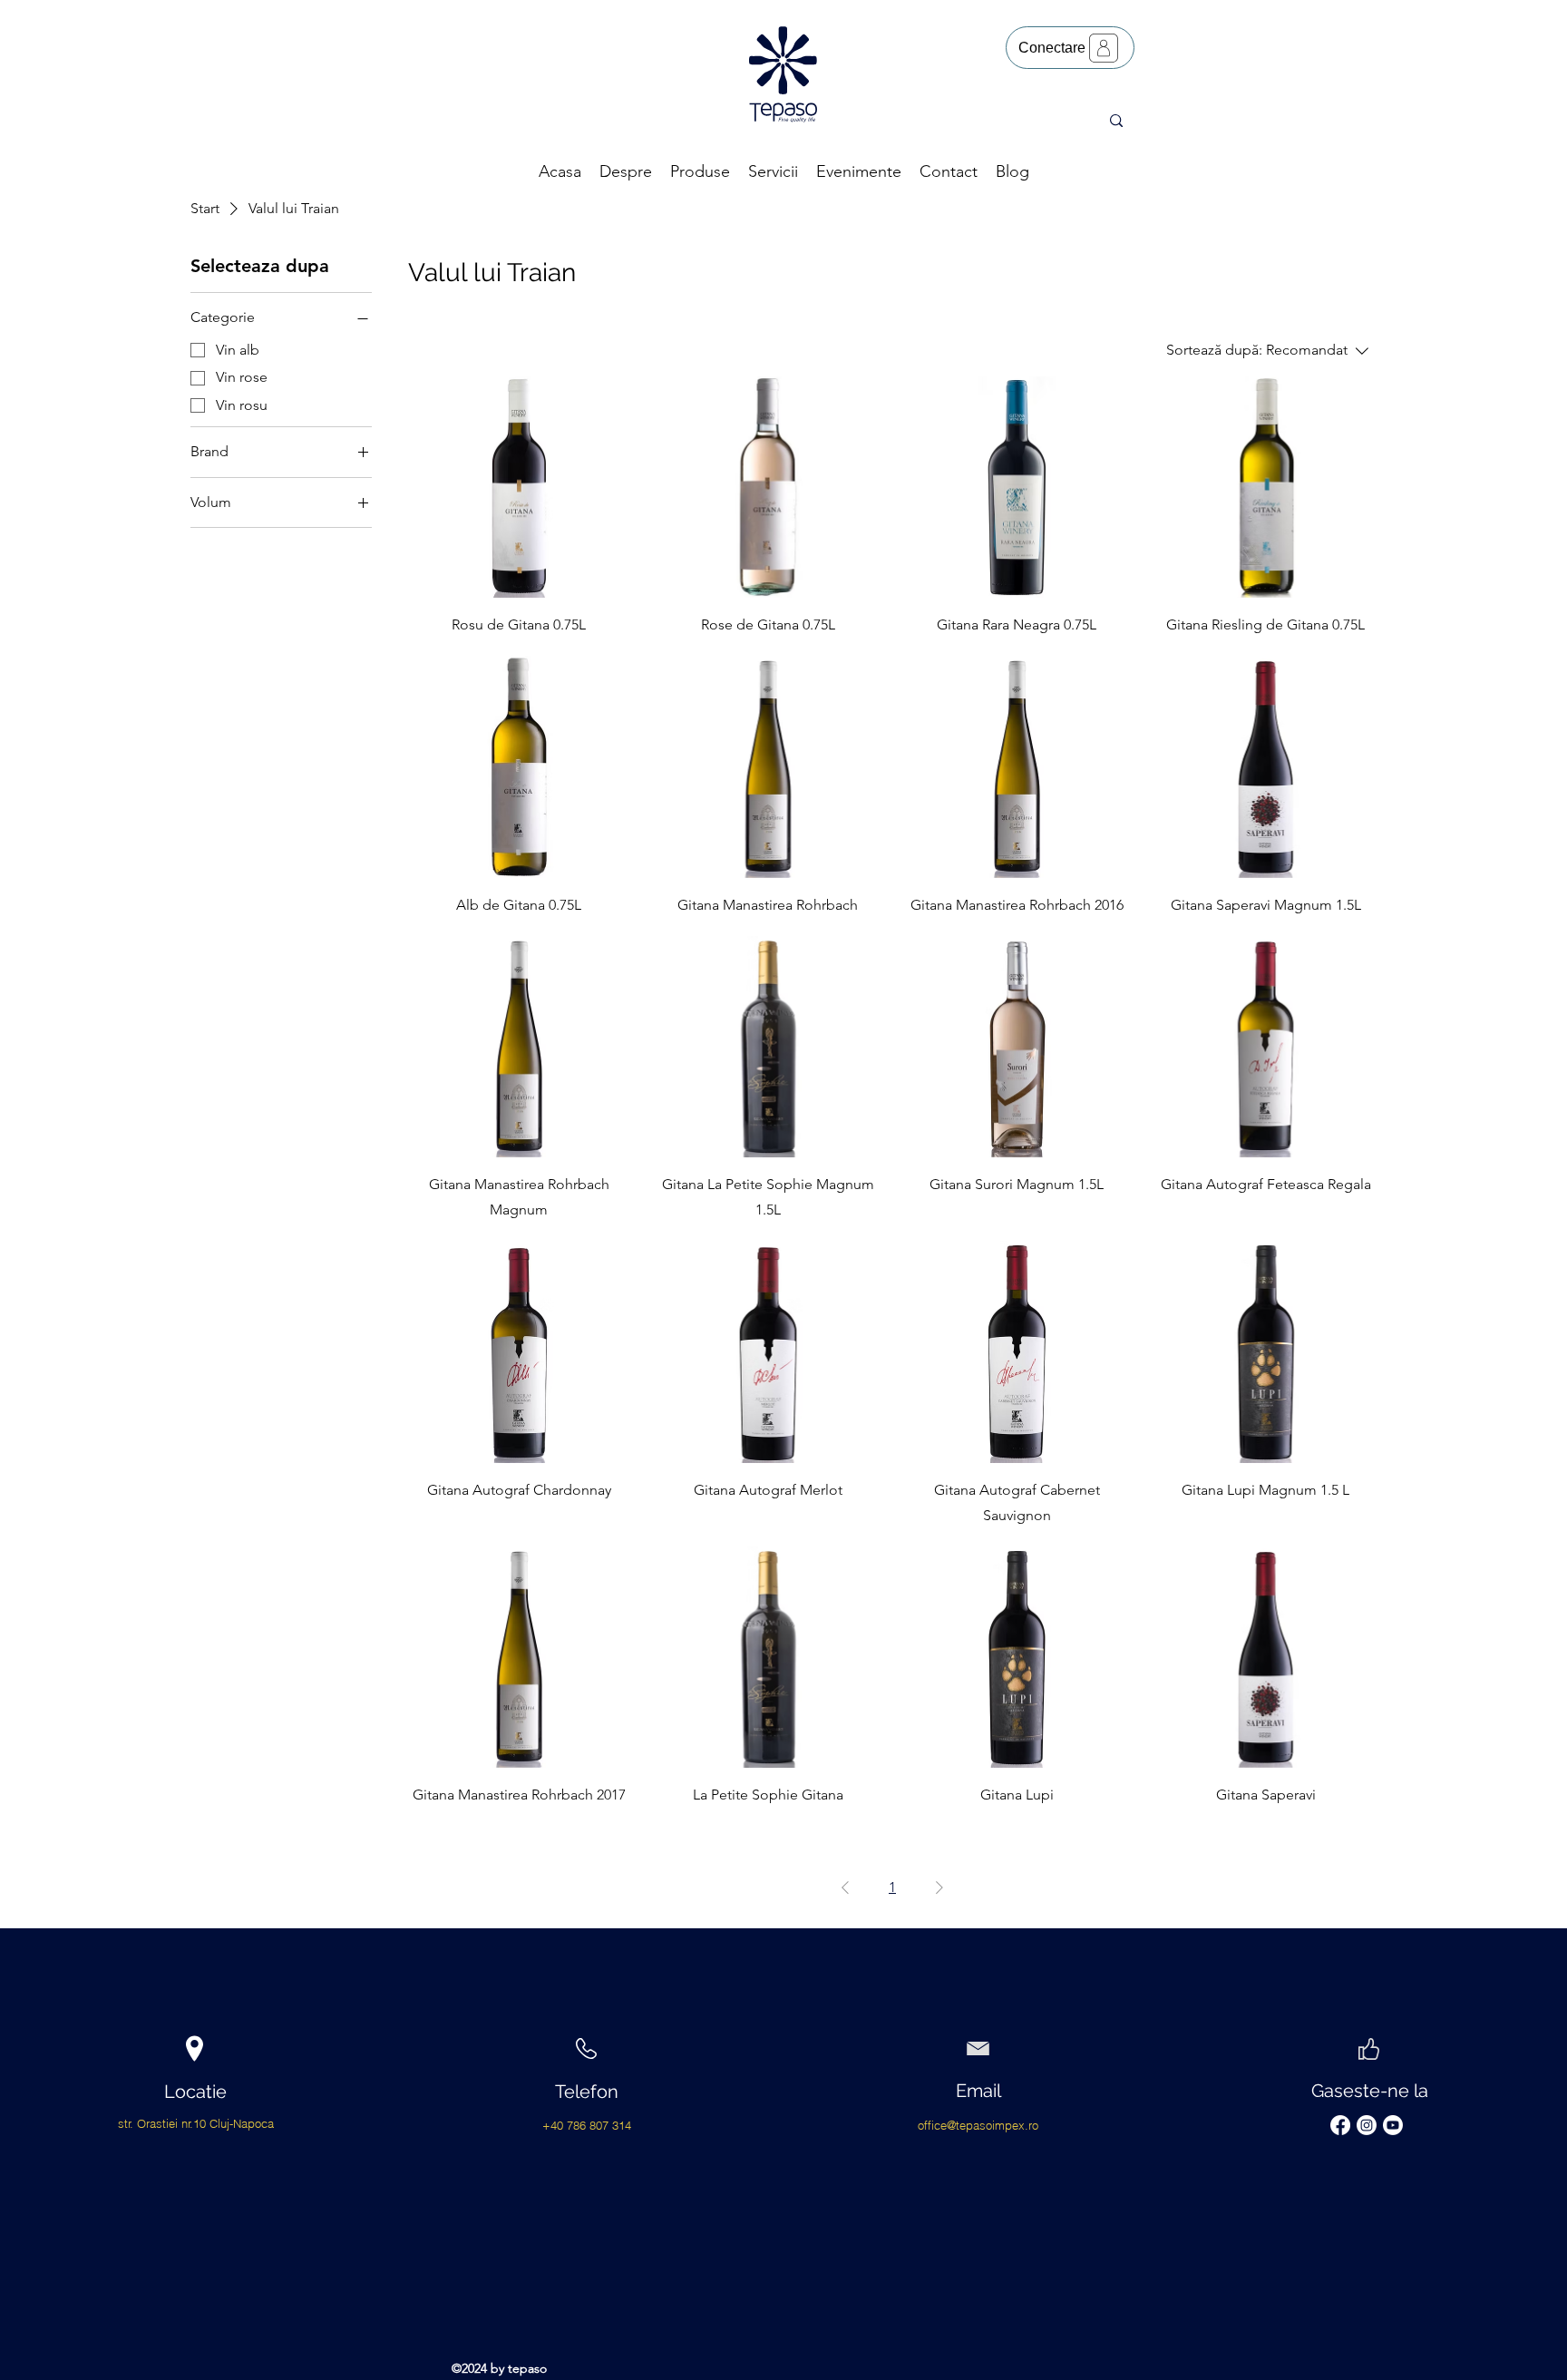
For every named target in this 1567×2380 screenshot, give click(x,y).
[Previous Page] (845, 1887)
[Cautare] (1116, 121)
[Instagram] (1367, 2125)
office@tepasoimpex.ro (978, 2125)
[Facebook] (1340, 2125)
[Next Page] (939, 1887)
